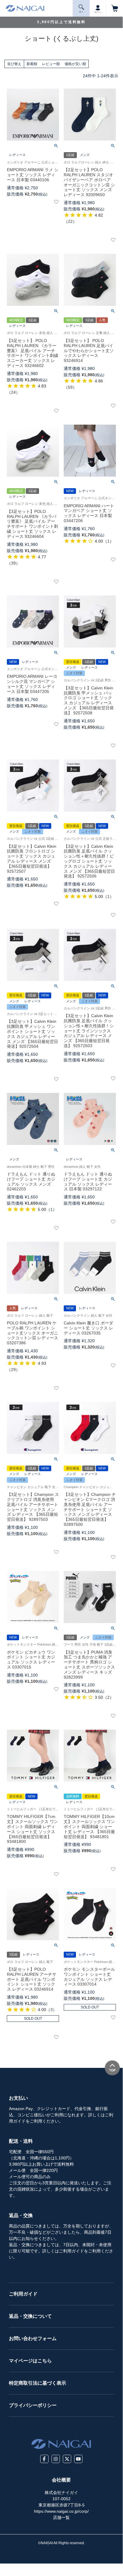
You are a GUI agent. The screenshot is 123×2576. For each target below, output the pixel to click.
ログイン (98, 12)
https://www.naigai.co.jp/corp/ (61, 2511)
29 (13, 1370)
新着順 (32, 64)
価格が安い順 (75, 64)
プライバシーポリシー (33, 2405)
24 (13, 392)
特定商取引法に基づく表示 (38, 2383)
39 (13, 563)
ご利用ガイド (23, 2294)
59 (70, 387)
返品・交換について (30, 2316)
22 (70, 221)
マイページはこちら (30, 2361)
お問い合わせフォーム (33, 2338)
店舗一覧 (61, 2517)
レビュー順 (51, 64)
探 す (81, 12)
